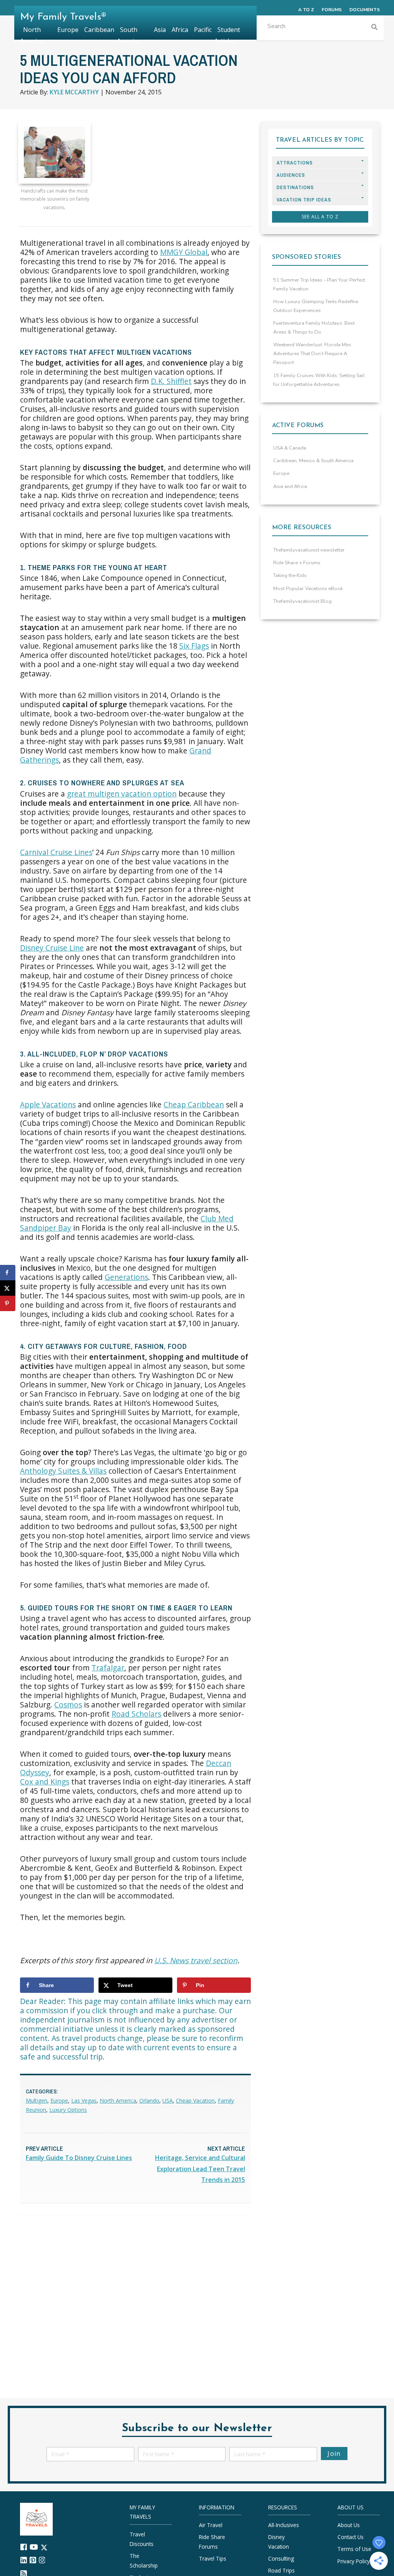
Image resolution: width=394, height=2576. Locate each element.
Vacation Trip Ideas (304, 200)
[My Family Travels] (36, 2518)
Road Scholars (136, 1714)
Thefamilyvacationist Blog (302, 601)
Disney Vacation (279, 2542)
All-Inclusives (284, 2525)
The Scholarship (144, 2560)
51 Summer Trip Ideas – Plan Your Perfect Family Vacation (319, 284)
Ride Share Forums (212, 2542)
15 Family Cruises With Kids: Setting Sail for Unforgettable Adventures (319, 380)
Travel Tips (213, 2558)
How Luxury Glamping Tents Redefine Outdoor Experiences (316, 306)
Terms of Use (354, 2549)
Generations (126, 1277)
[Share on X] (8, 1288)
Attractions (295, 163)
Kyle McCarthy (74, 92)
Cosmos (68, 1705)
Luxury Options (68, 2110)
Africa (180, 30)
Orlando (149, 2101)
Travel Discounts (142, 2539)
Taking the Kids (290, 575)
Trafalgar (108, 1668)
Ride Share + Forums (297, 563)
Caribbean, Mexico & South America (313, 461)
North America (118, 2101)
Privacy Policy (354, 2561)
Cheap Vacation (195, 2101)
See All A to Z (320, 217)
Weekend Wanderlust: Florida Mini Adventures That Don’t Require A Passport (312, 354)
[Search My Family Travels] (374, 28)
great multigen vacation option (122, 794)
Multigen (37, 2101)
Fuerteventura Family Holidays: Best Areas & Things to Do (314, 328)
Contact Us (351, 2537)
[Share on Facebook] (8, 1273)
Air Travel (211, 2525)
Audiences (291, 175)
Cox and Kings (45, 1782)
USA (168, 2101)
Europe (59, 2101)
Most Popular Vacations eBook (308, 589)
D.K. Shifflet (171, 381)
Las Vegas (84, 2101)
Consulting (281, 2558)
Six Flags (194, 646)
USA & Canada (290, 448)
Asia (160, 30)
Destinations (295, 187)
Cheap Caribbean (194, 1104)
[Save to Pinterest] (8, 1303)
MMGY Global (184, 252)
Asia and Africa (290, 486)
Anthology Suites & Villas (63, 1471)
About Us (349, 2525)
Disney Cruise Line (52, 948)
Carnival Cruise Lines (56, 852)
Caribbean (99, 30)
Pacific (203, 30)
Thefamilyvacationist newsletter (309, 550)
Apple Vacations (48, 1104)
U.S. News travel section (196, 1960)
